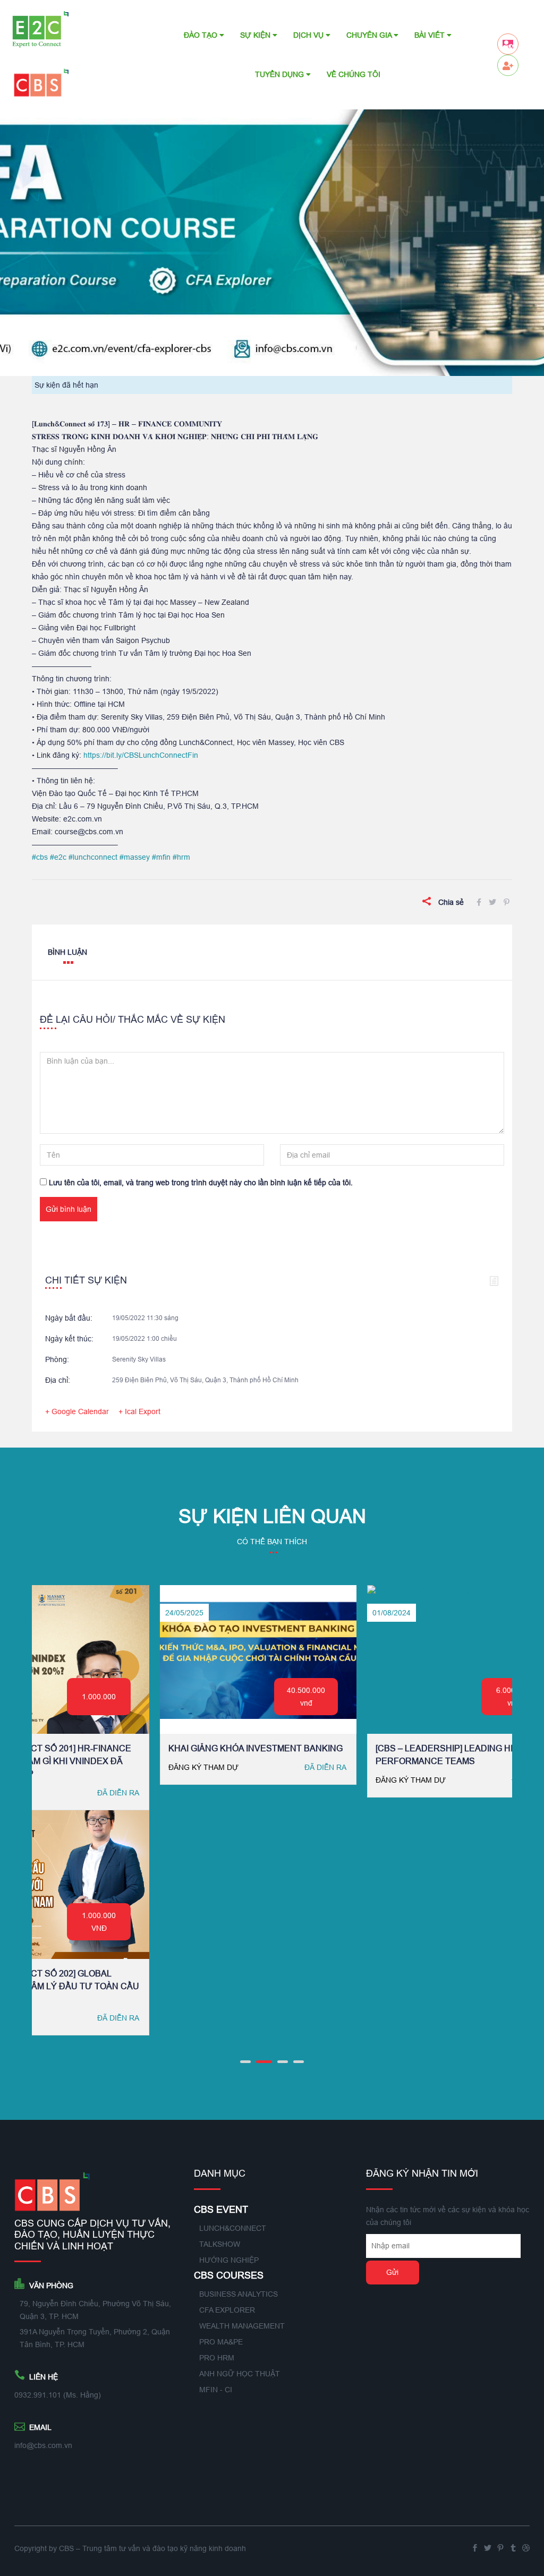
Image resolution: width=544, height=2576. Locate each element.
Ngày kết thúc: (69, 1339)
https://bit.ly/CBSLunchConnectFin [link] (141, 755)
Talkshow (220, 2244)
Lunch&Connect (233, 2228)
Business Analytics (239, 2294)
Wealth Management (242, 2326)
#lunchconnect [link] (93, 857)
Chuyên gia (370, 35)
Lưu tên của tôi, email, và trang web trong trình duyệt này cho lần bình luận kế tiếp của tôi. (201, 1183)
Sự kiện (256, 35)
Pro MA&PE (221, 2342)
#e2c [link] (58, 857)
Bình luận (67, 952)
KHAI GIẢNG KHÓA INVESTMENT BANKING (90, 1748)
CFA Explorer (227, 2310)
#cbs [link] (40, 857)
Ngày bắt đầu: (69, 1318)
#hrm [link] (181, 857)
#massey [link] (135, 857)
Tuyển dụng (280, 74)
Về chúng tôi (354, 74)
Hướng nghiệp (229, 2260)
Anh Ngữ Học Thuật (240, 2374)
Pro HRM (217, 2358)
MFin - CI (216, 2390)
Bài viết (431, 35)
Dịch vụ (309, 35)
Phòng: (57, 1359)
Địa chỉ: (58, 1380)
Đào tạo (202, 35)
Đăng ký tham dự (38, 1767)
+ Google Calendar (77, 1411)
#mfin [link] (161, 857)
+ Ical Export (139, 1411)
